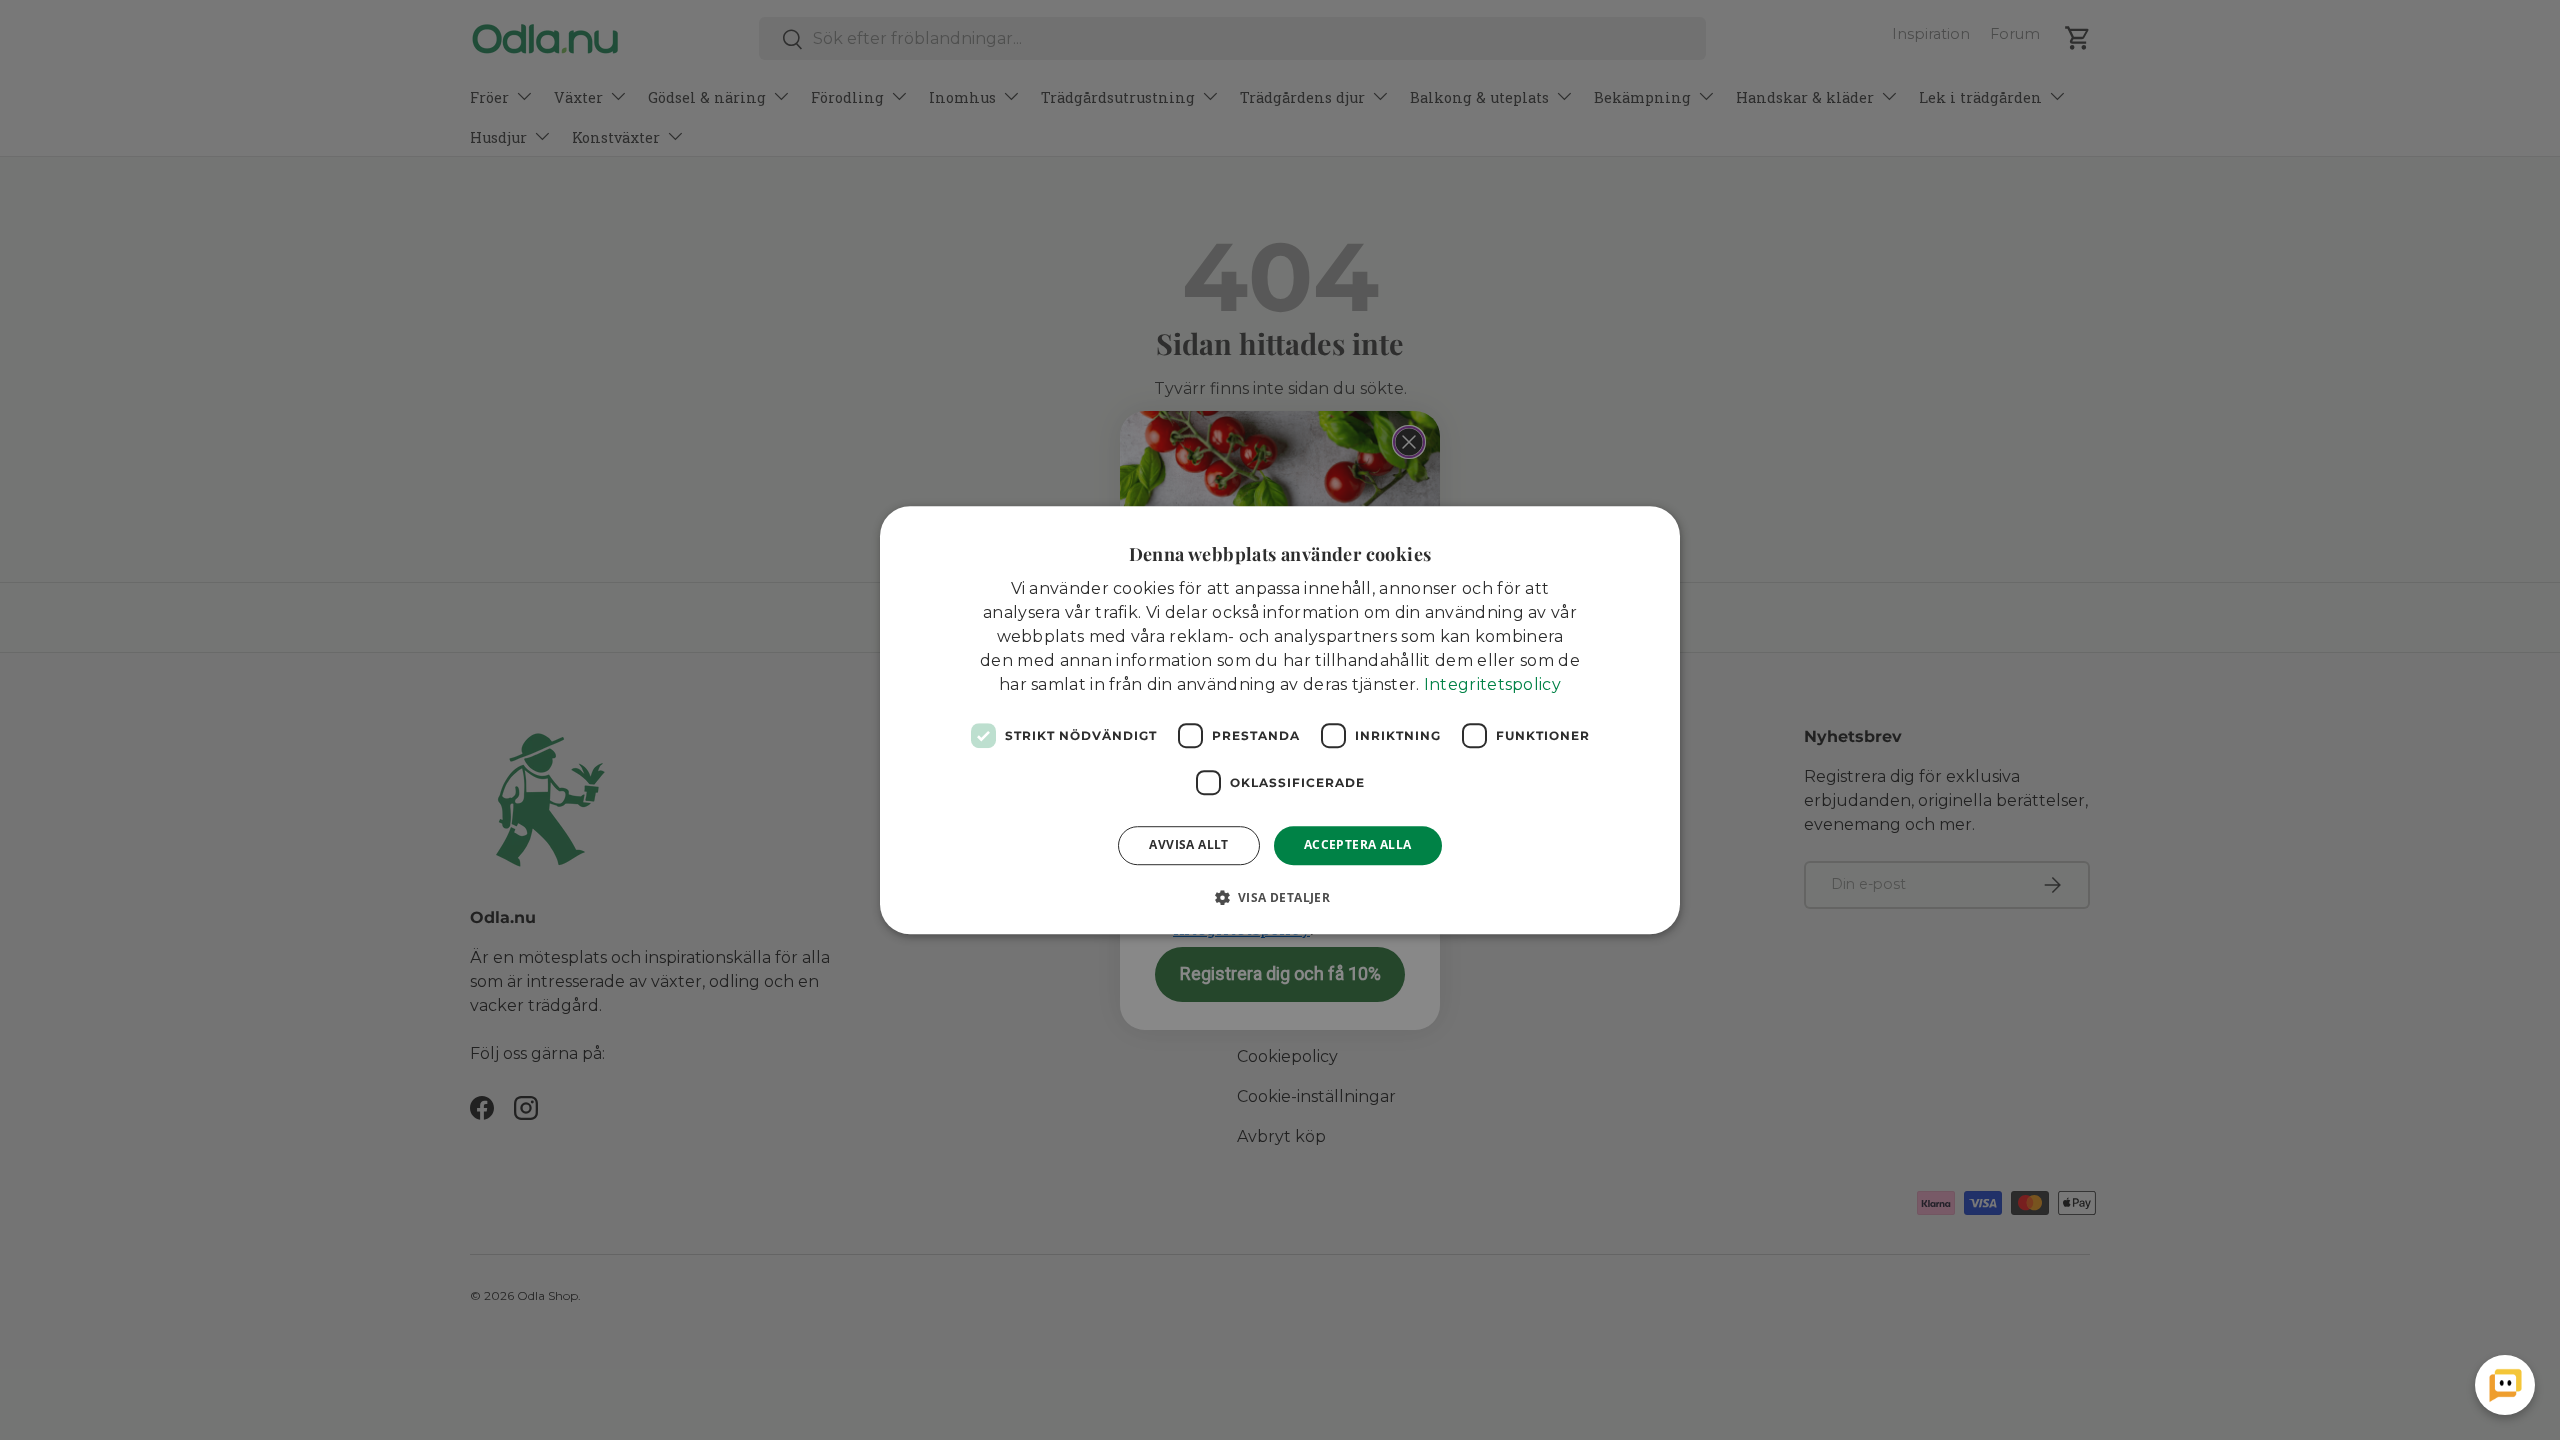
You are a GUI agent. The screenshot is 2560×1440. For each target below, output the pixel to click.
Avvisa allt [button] (1188, 844)
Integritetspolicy (1492, 684)
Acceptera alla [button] (1358, 844)
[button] (1280, 897)
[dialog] (1280, 720)
